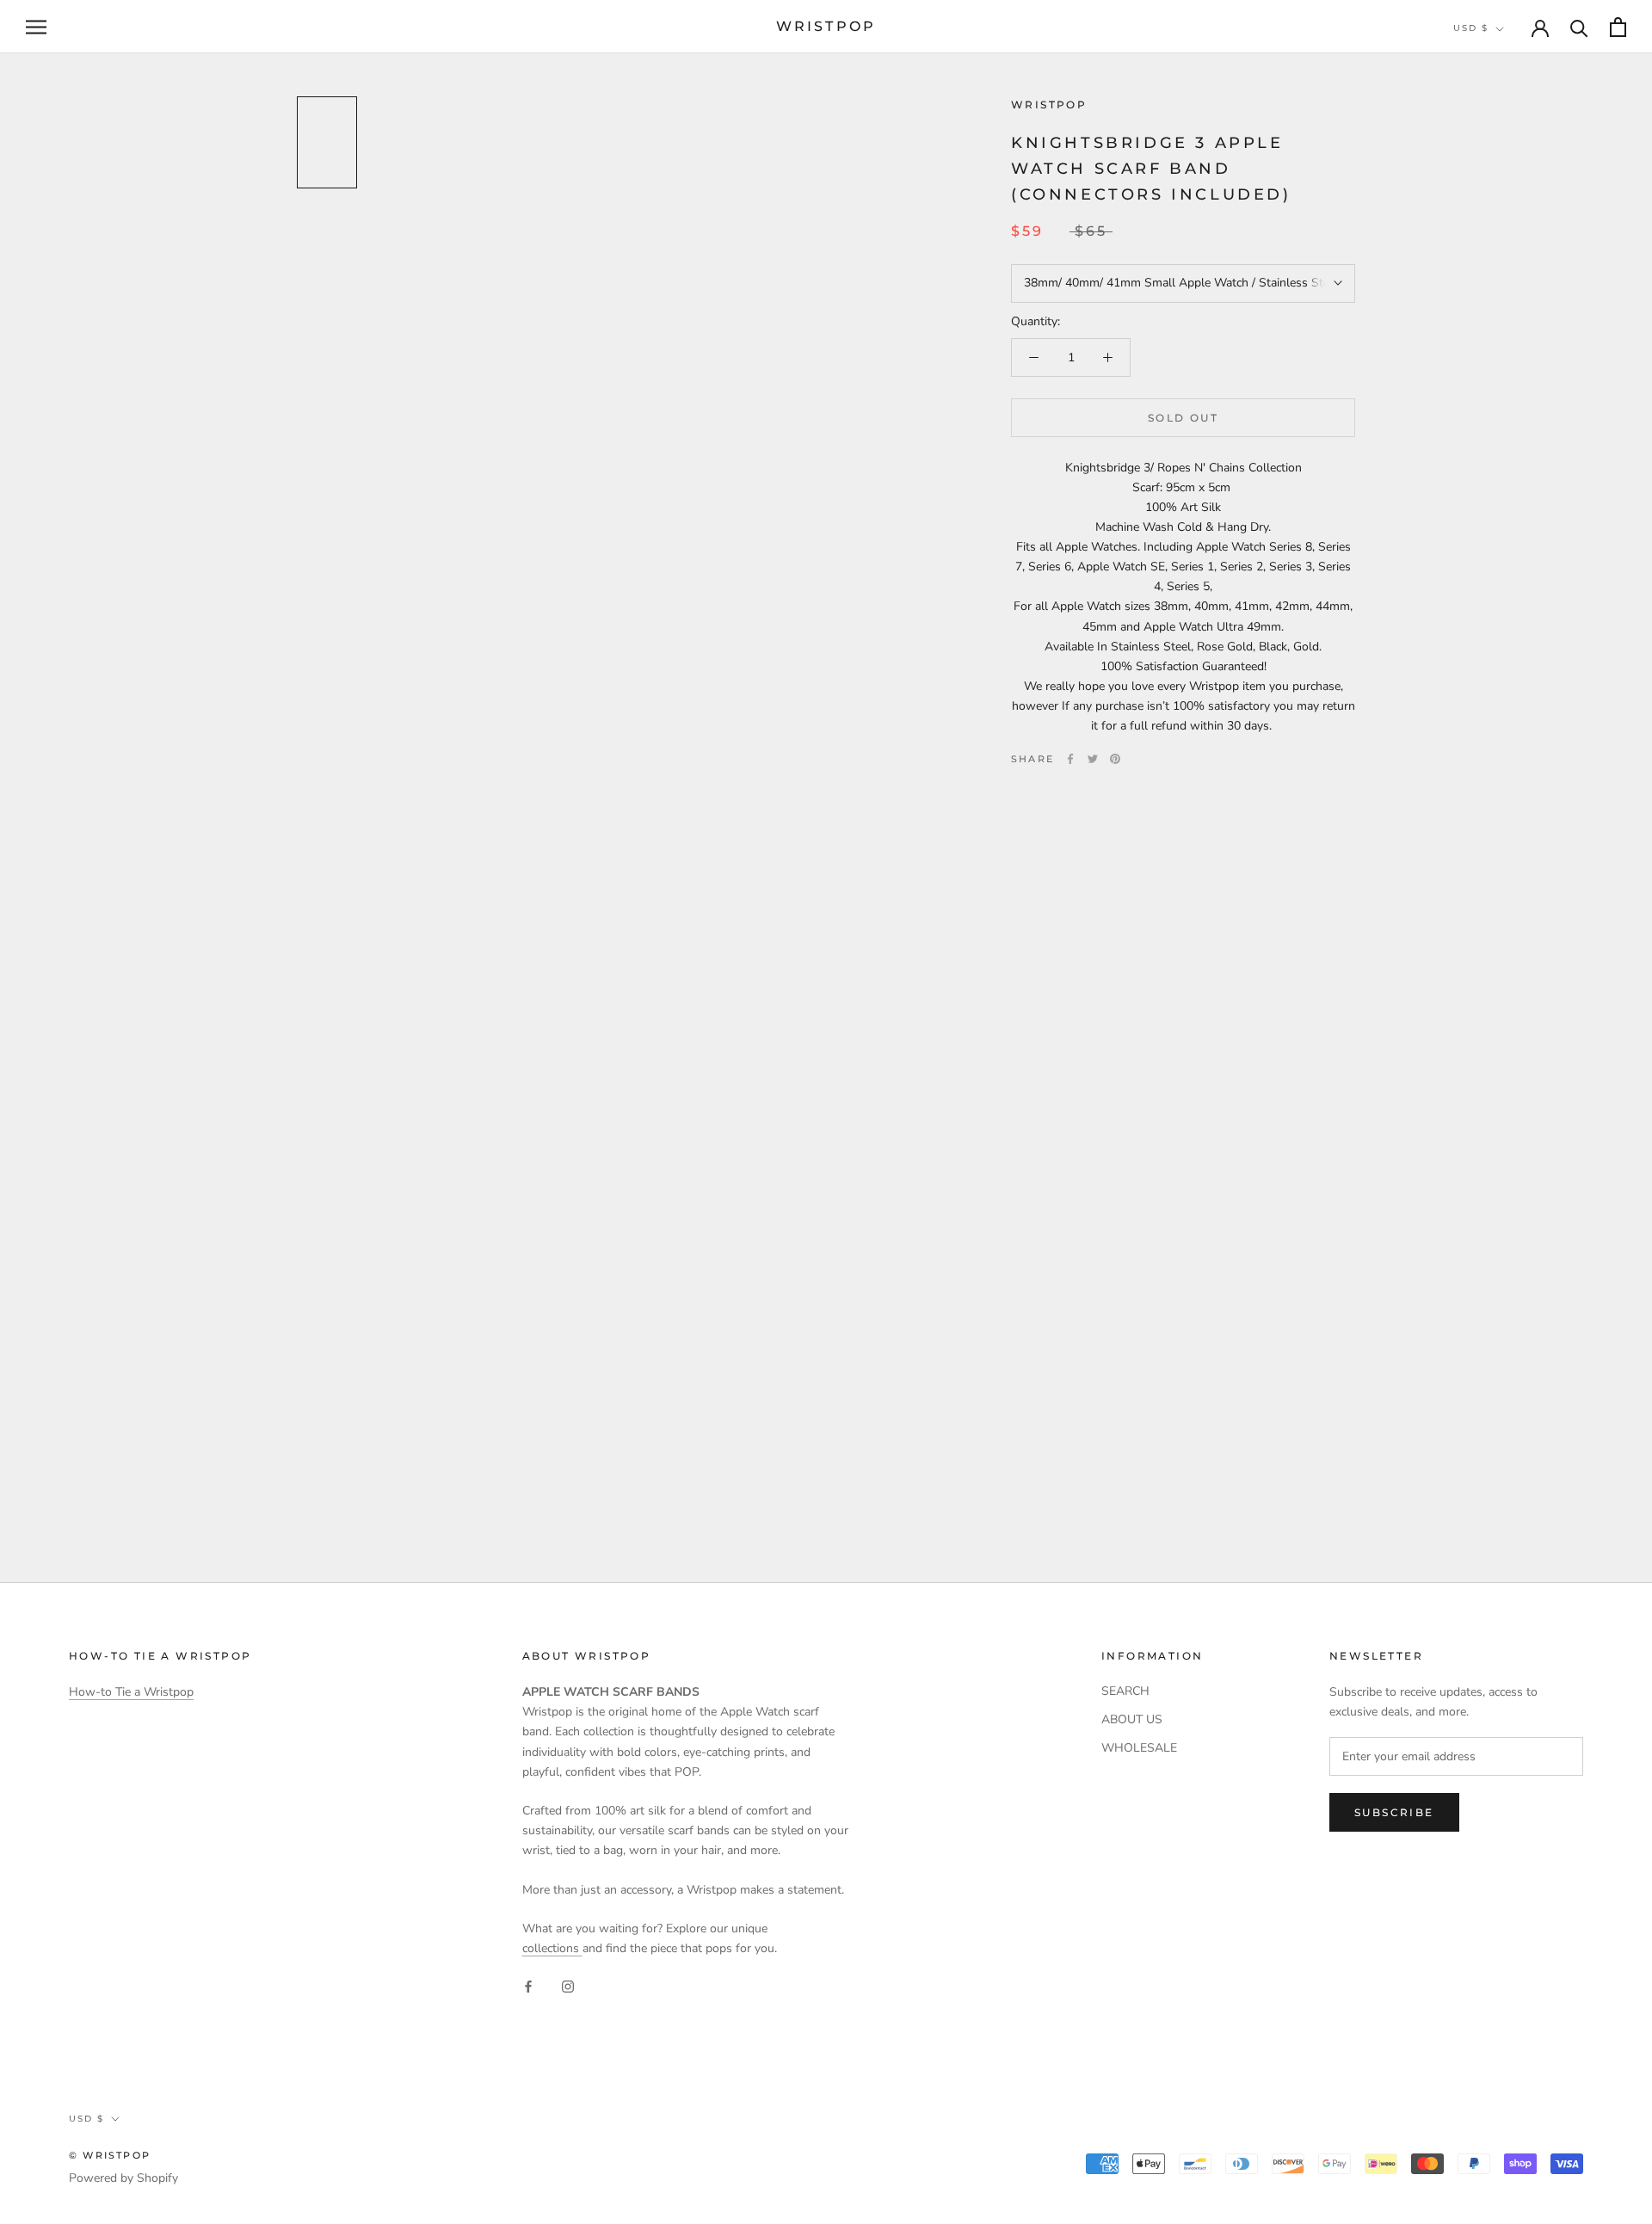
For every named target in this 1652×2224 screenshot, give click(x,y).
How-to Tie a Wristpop (131, 1692)
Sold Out (1183, 418)
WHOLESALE (1139, 1748)
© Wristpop (110, 2155)
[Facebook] (1070, 759)
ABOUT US (1132, 1719)
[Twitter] (1093, 759)
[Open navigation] (36, 27)
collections (552, 1948)
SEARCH (1125, 1691)
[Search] (1579, 27)
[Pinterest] (1115, 759)
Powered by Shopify (123, 2178)
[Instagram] (568, 1985)
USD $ (1471, 28)
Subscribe (1394, 1812)
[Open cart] (1618, 27)
